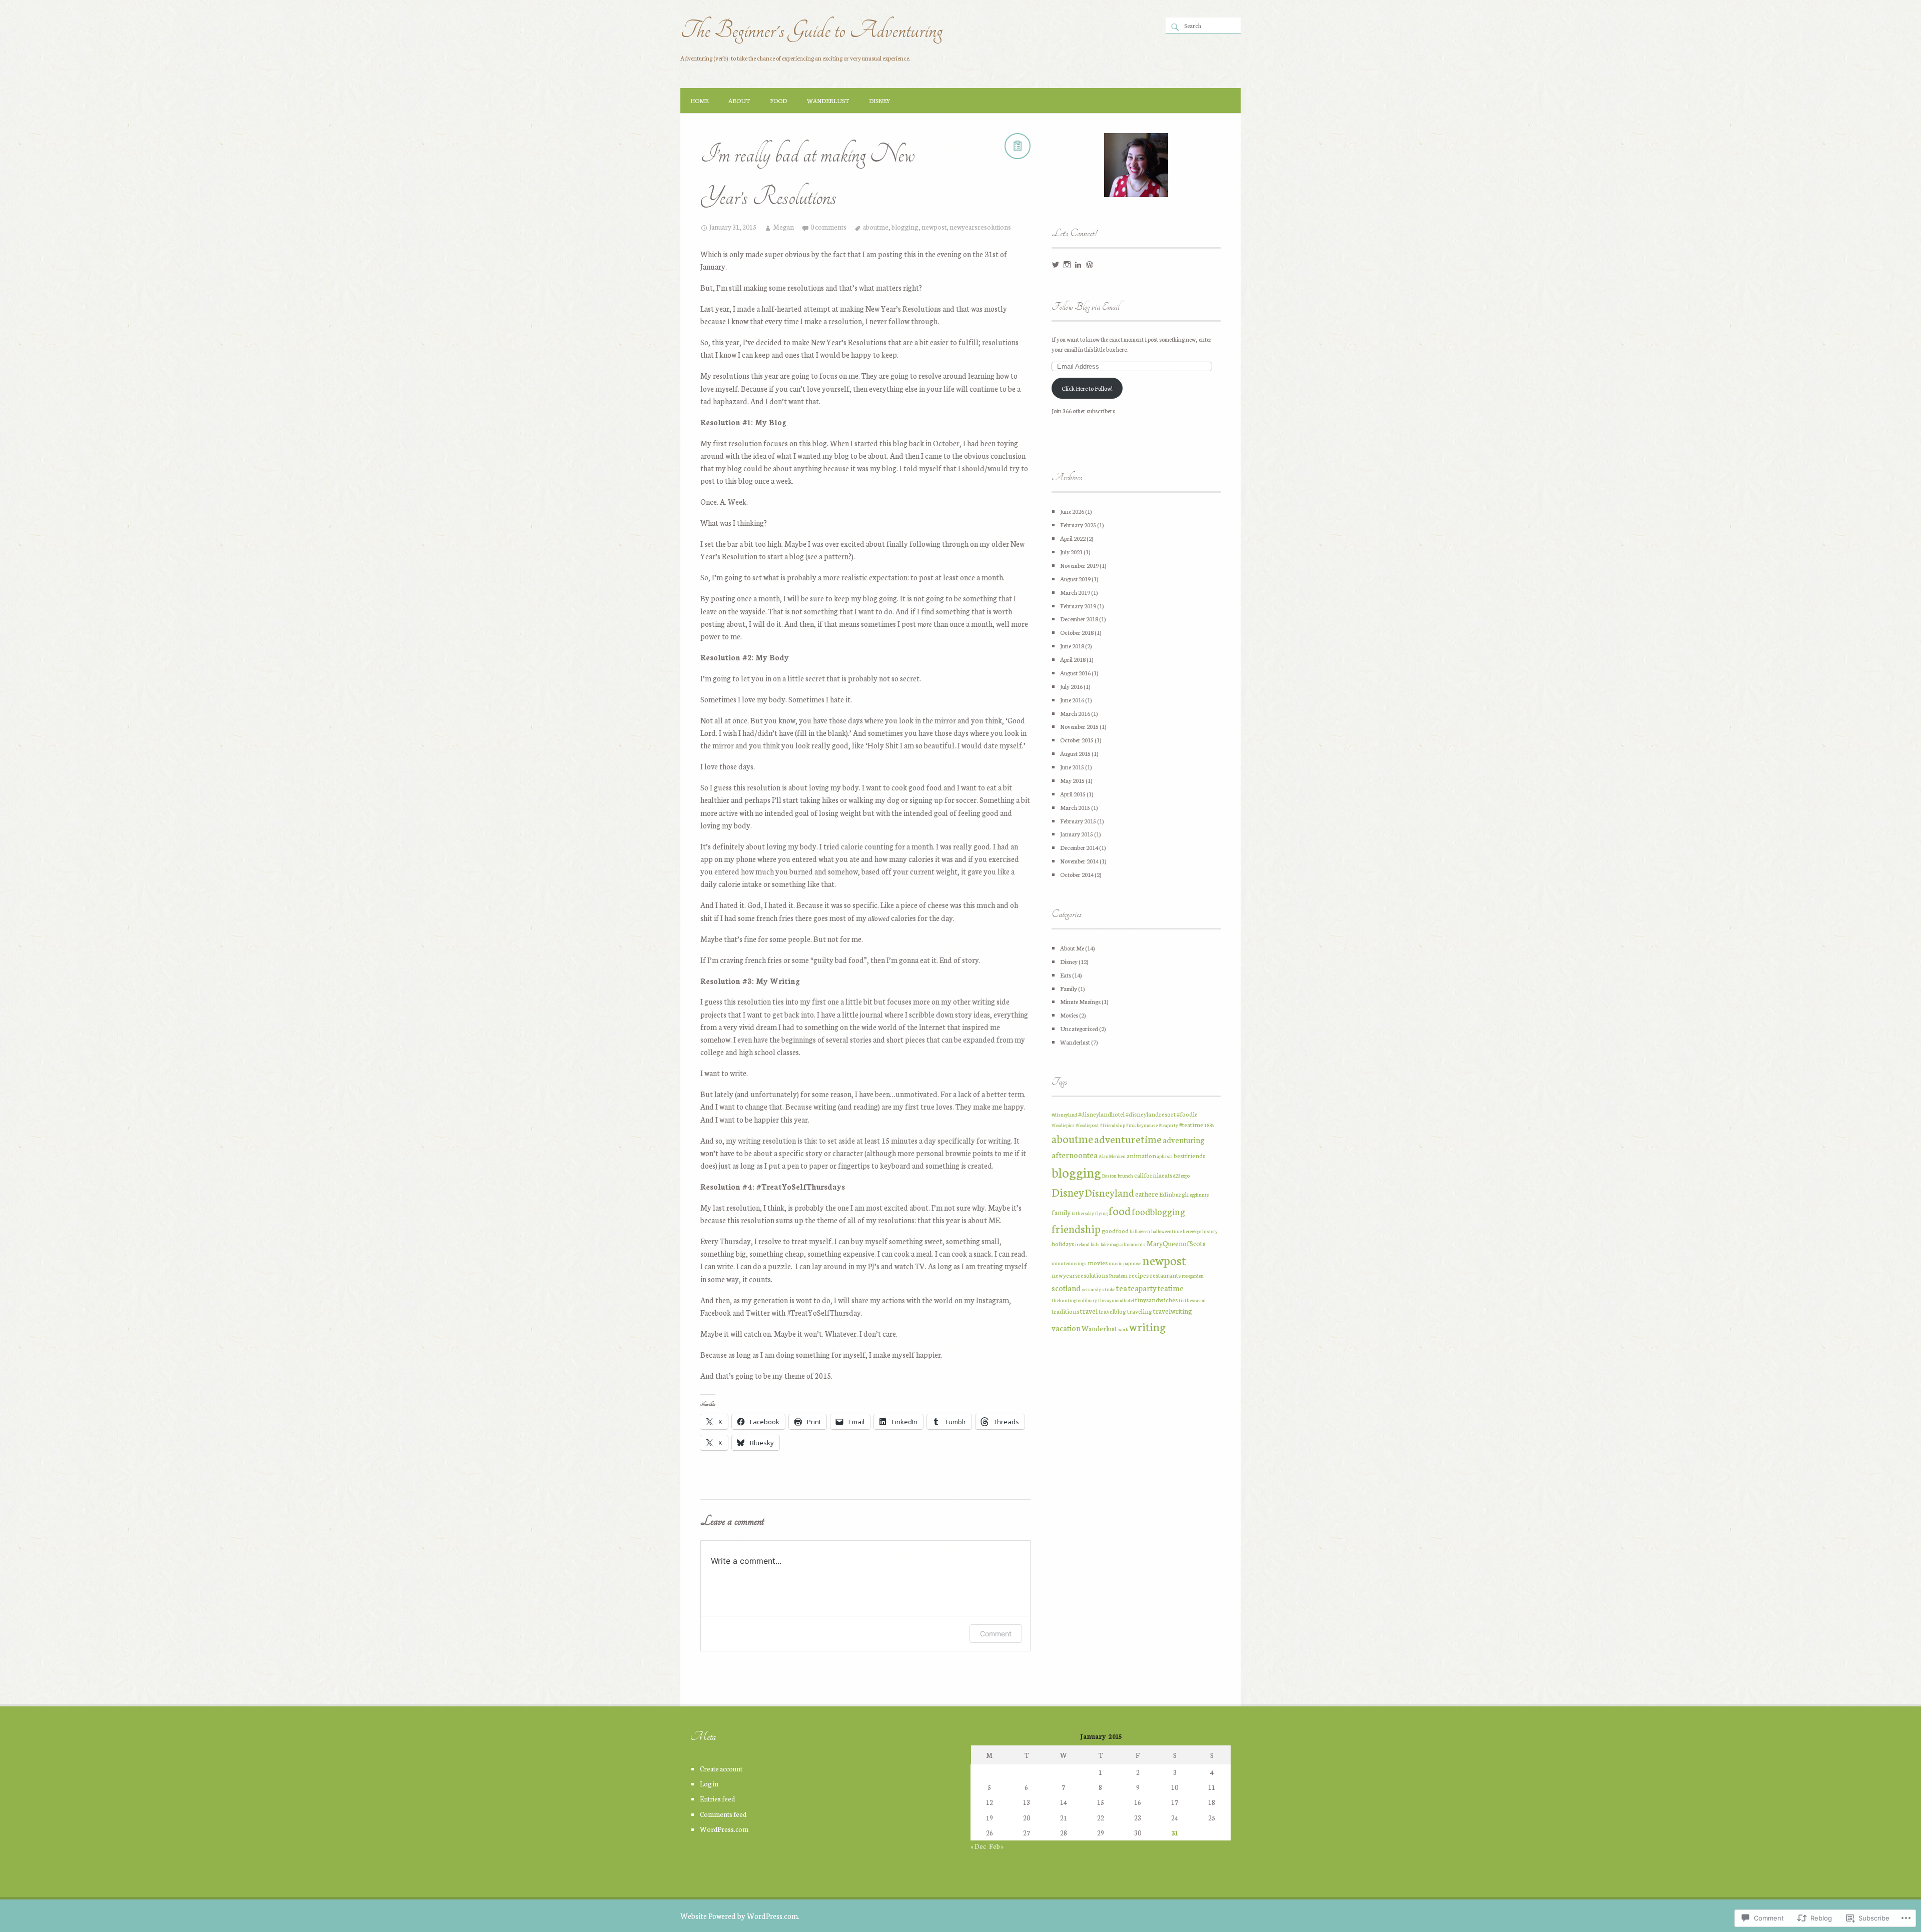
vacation (1066, 1328)
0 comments (828, 227)
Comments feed (723, 1814)
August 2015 (1075, 753)
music (1115, 1263)
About (739, 100)
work (1123, 1329)
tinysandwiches (1156, 1299)
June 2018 (1072, 646)
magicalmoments (1128, 1244)
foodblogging (1158, 1211)
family (1061, 1212)
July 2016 (1071, 686)
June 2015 (1072, 767)
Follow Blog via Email (1085, 307)
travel (1089, 1311)
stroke (1109, 1289)
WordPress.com (724, 1829)
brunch (1125, 1176)
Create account (721, 1768)
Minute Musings (1080, 1001)
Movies (1069, 1015)
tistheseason (1192, 1300)
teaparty (1142, 1288)
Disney (880, 100)
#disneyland (1064, 1115)
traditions (1065, 1311)
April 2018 (1073, 659)
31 (1175, 1832)
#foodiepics (1063, 1125)
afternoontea (1075, 1155)
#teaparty (1168, 1125)
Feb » (996, 1846)
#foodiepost (1087, 1125)
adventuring (1184, 1140)
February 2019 (1078, 606)
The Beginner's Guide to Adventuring (811, 30)
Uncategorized (1079, 1028)
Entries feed (717, 1798)
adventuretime (1128, 1138)
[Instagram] (1067, 265)
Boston (1109, 1176)
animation (1141, 1155)
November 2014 (1079, 861)
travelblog (1112, 1311)
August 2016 (1075, 673)
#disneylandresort (1151, 1114)
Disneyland (1110, 1192)
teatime (1171, 1288)
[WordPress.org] (1090, 265)
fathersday (1083, 1213)
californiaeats (1153, 1175)
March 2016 (1075, 713)
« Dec (978, 1846)
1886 (1209, 1125)
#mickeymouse (1142, 1125)
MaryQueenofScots (1176, 1243)
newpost (934, 227)
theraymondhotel (1116, 1300)
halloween (1140, 1231)
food (1120, 1210)
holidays (1063, 1243)
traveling (1140, 1311)
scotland (1066, 1288)
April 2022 (1073, 538)
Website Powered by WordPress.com (739, 1916)
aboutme (876, 227)
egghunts (1199, 1195)
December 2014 (1079, 847)
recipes (1139, 1275)
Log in (709, 1783)
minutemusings (1069, 1263)
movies (1098, 1262)
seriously (1091, 1289)
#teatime (1191, 1124)
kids (1095, 1244)
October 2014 (1077, 874)
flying (1101, 1213)
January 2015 (1077, 834)
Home (699, 100)
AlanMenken (1112, 1156)
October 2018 (1077, 632)
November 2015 (1079, 726)
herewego (1192, 1231)
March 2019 (1075, 592)
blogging (905, 227)
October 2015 (1077, 740)
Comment (996, 1634)
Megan (783, 227)
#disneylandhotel (1101, 1114)
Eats (1066, 975)
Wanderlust (828, 100)
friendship (1076, 1228)
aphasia (1165, 1156)
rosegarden (1193, 1276)
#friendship (1113, 1125)
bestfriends (1189, 1155)
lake (1105, 1244)
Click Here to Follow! (1087, 388)
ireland (1082, 1244)
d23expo (1181, 1176)
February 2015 (1078, 821)
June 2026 (1072, 511)
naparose (1132, 1263)
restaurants (1165, 1275)
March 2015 (1075, 807)
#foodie (1187, 1114)
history (1210, 1231)
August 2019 (1075, 579)
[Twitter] (1056, 265)
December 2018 (1079, 619)
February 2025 (1078, 525)
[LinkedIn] (1078, 265)
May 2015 (1072, 780)
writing (1147, 1326)
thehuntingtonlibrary (1074, 1300)
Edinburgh (1174, 1194)
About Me (1072, 948)
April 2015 (1073, 794)
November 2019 (1079, 565)
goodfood (1115, 1230)
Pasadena (1118, 1276)
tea (1122, 1287)
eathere (1147, 1194)
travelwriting (1173, 1311)
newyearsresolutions (980, 227)
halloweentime (1166, 1231)
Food (778, 100)
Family (1069, 988)
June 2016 (1072, 700)
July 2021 (1071, 552)
